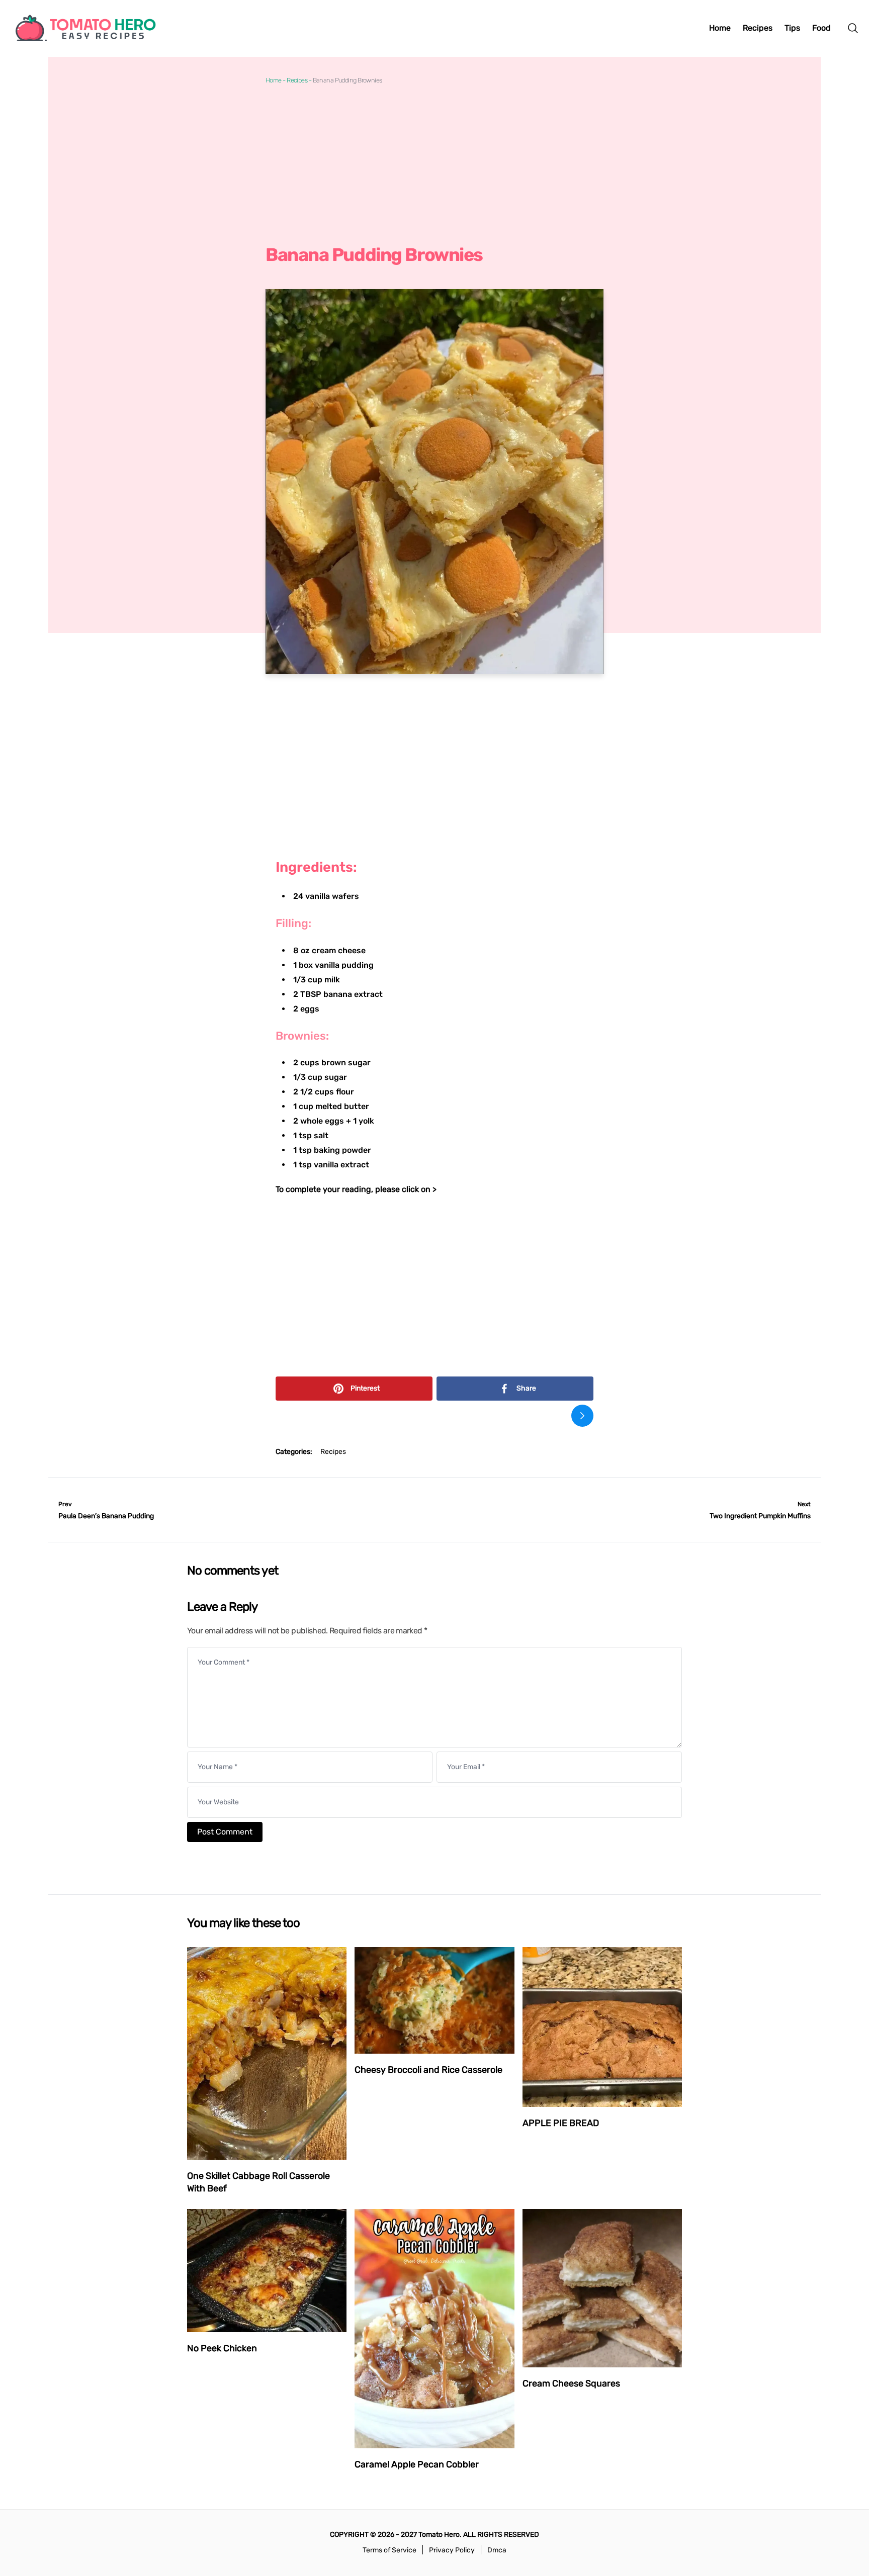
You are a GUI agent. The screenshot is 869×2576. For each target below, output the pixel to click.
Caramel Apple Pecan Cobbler (417, 2464)
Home (274, 80)
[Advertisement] (434, 164)
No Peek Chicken (222, 2348)
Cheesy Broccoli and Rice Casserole (428, 2070)
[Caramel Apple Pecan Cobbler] (434, 2329)
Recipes (297, 80)
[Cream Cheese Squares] (602, 2288)
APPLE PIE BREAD (561, 2123)
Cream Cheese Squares (571, 2383)
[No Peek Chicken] (267, 2271)
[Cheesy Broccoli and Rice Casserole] (434, 2000)
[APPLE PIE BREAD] (602, 2027)
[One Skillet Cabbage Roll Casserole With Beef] (267, 2053)
